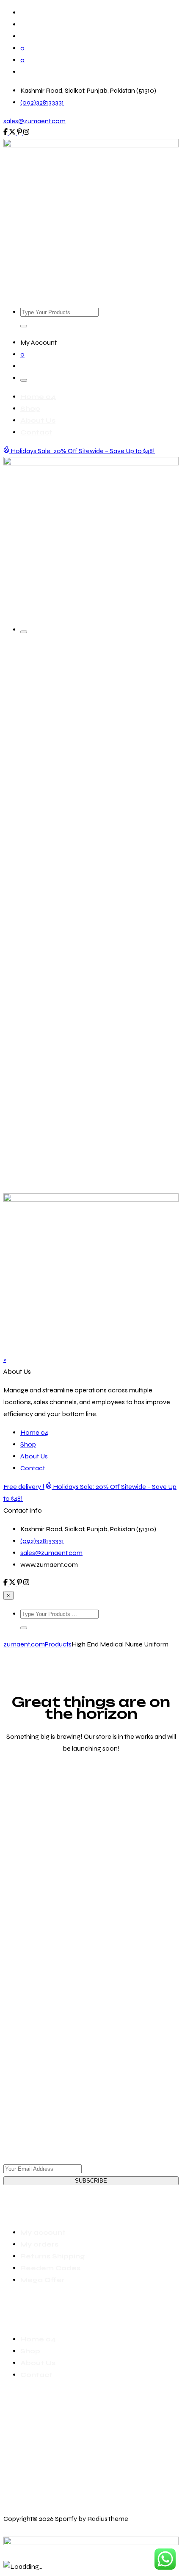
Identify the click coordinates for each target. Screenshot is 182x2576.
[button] (24, 326)
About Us (38, 420)
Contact (36, 432)
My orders (39, 2244)
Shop (30, 408)
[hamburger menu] (24, 380)
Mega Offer (43, 2280)
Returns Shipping (53, 2256)
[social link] (6, 133)
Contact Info (23, 1510)
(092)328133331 (42, 102)
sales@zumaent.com (34, 121)
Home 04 (38, 397)
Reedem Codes (50, 2268)
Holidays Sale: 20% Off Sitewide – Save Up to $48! (82, 451)
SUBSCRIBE (91, 2181)
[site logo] (91, 145)
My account (43, 2232)
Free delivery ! (24, 1487)
